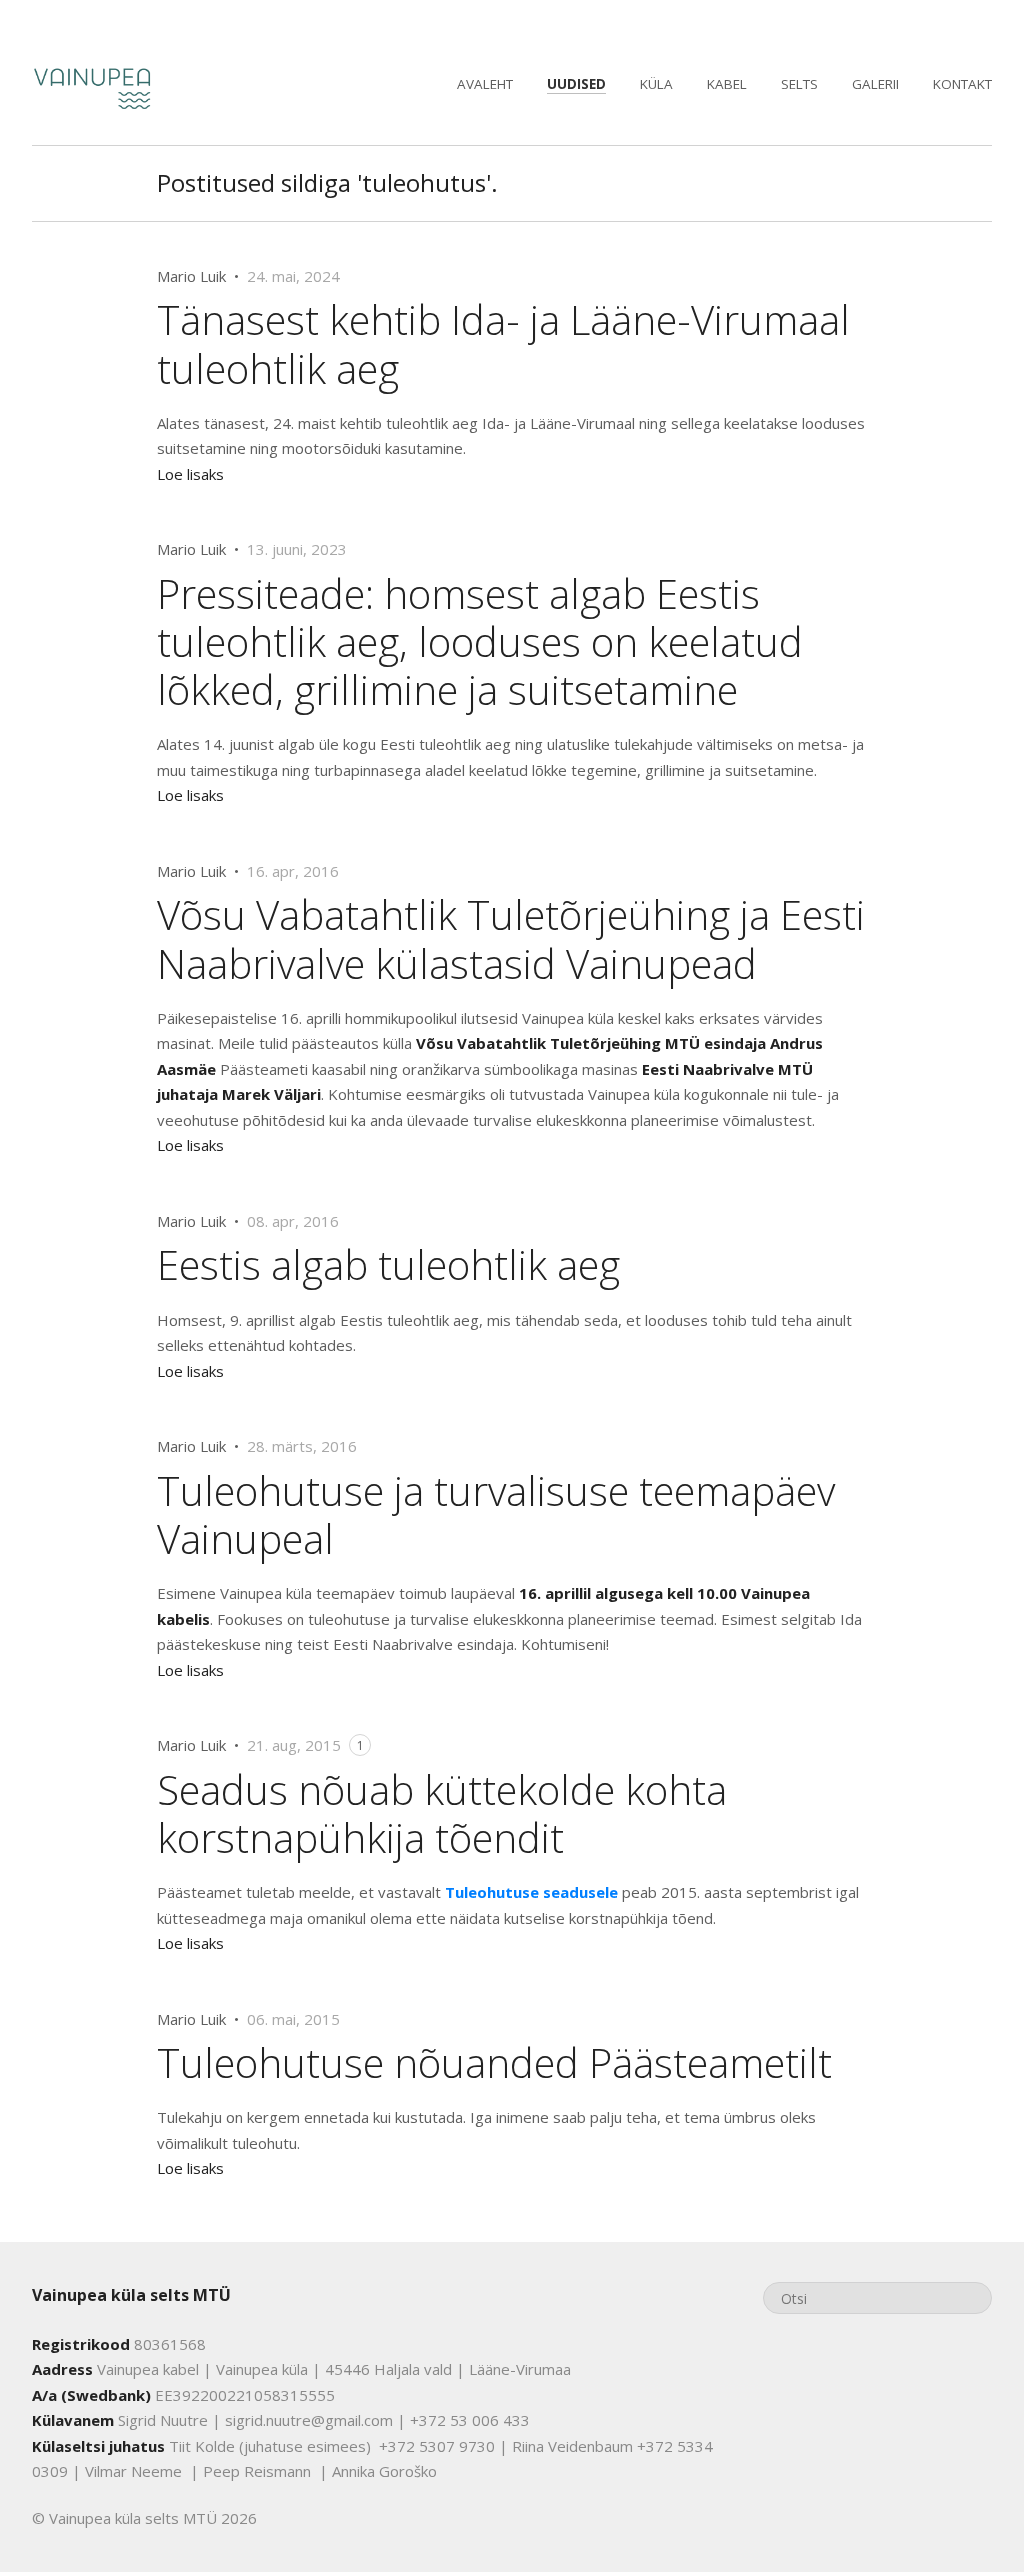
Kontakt (962, 84)
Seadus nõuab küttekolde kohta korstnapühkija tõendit (442, 1813)
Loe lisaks (190, 474)
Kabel (727, 84)
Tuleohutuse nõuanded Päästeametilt (494, 2062)
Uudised (576, 84)
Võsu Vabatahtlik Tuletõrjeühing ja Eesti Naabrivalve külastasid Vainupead (511, 938)
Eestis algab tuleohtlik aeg (388, 1264)
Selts (799, 84)
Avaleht (485, 84)
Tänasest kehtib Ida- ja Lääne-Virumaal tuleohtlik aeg (503, 343)
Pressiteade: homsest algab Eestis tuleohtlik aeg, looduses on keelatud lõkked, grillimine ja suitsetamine (480, 641)
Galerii (875, 84)
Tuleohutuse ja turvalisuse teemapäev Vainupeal (496, 1514)
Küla (656, 84)
